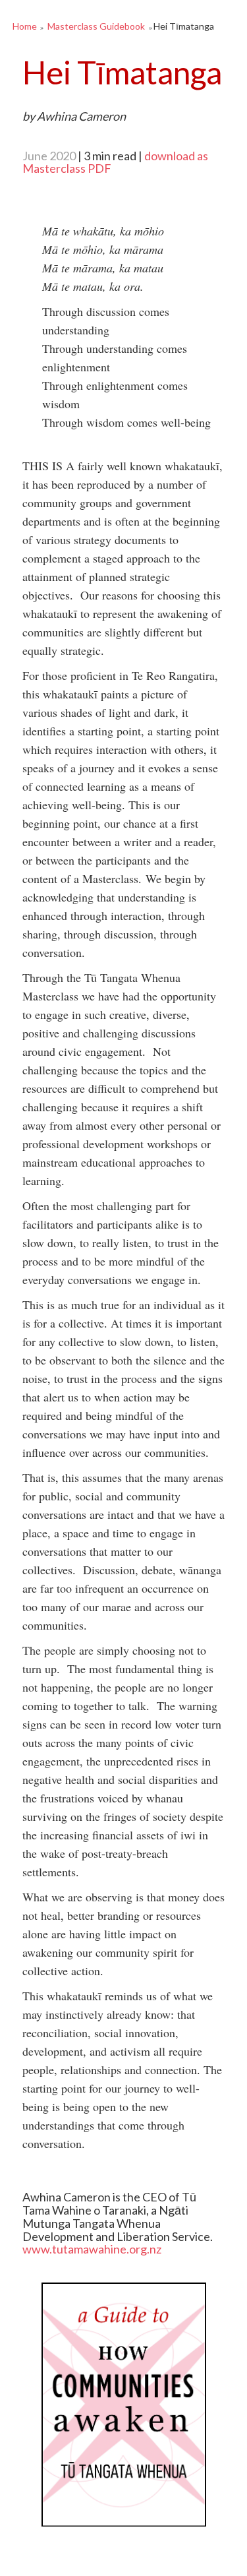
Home (25, 26)
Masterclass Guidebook (96, 26)
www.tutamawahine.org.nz (92, 2249)
